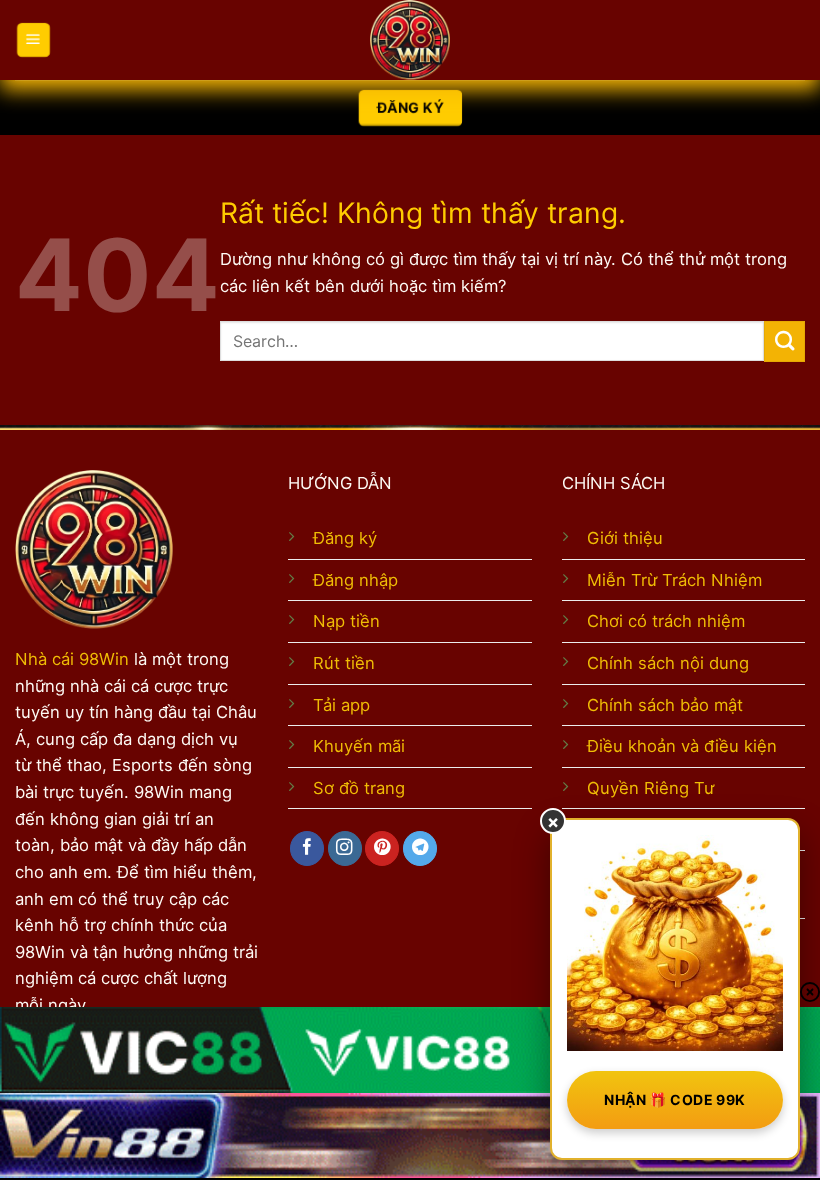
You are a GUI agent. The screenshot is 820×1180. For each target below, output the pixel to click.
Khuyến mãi (359, 746)
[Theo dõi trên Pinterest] (382, 848)
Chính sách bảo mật (665, 705)
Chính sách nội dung (668, 663)
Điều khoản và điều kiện (682, 746)
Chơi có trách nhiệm (666, 621)
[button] (33, 40)
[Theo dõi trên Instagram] (345, 848)
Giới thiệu (625, 538)
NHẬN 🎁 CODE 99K (674, 1099)
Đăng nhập (355, 580)
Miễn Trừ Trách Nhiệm (674, 580)
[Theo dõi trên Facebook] (307, 848)
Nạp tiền (346, 621)
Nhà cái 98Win (72, 659)
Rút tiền (344, 663)
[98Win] (410, 40)
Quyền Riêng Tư (650, 788)
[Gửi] (784, 341)
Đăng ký (345, 538)
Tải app (341, 705)
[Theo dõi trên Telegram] (420, 848)
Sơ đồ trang (359, 788)
